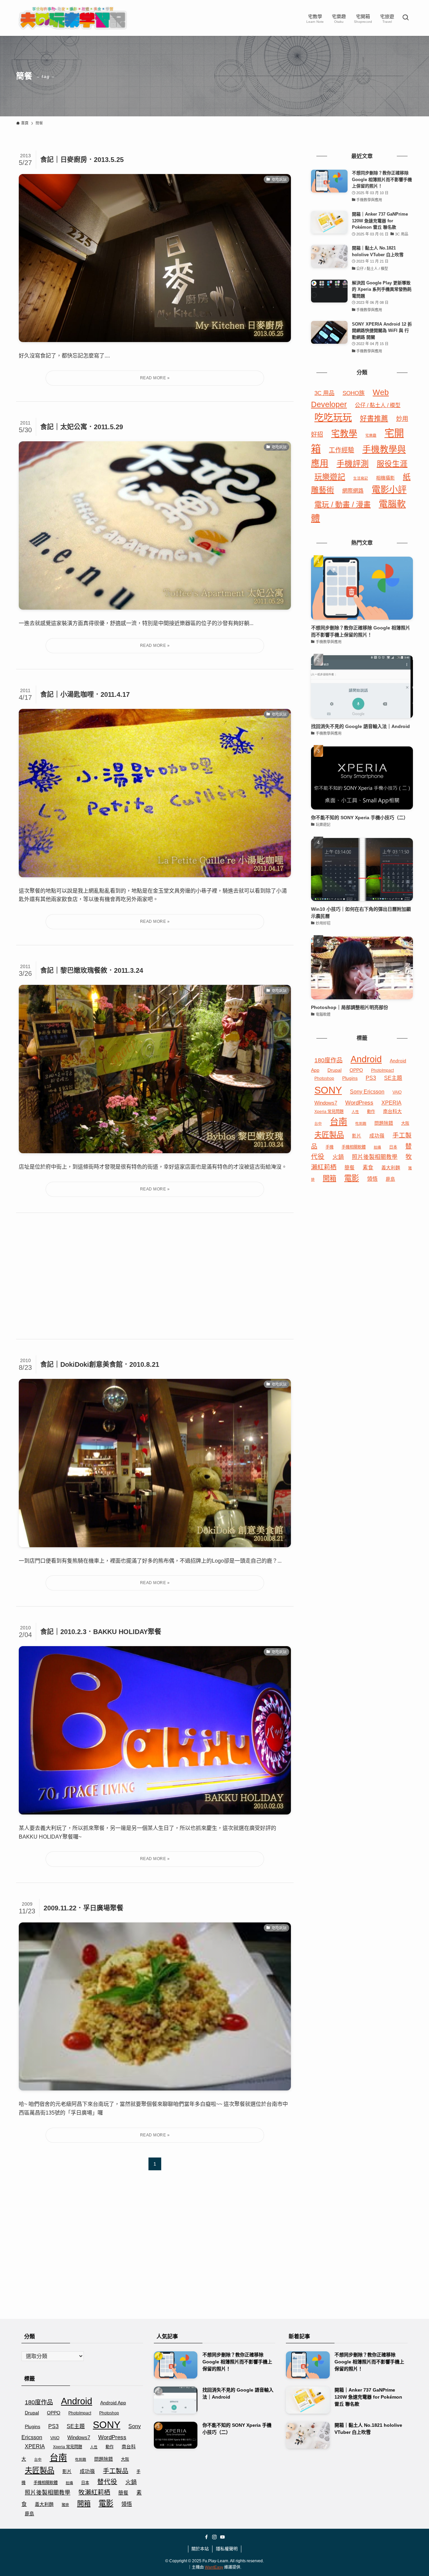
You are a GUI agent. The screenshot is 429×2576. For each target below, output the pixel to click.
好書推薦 (374, 418)
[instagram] (214, 2537)
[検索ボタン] (406, 18)
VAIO (397, 1092)
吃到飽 (361, 1123)
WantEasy (214, 2567)
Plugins (350, 1078)
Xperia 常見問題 (329, 1112)
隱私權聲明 (227, 2549)
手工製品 (116, 2471)
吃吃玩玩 (333, 418)
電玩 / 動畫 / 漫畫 (343, 505)
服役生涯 (392, 464)
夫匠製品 (329, 1135)
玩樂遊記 (330, 477)
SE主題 (393, 1078)
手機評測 (353, 464)
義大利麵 (391, 1168)
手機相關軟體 (354, 1147)
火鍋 (338, 1157)
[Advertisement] (155, 1276)
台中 (318, 1123)
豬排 (65, 2505)
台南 (339, 1122)
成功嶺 (377, 1136)
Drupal (334, 1070)
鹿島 (390, 1179)
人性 (355, 1112)
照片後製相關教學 (375, 1157)
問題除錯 (384, 1123)
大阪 (405, 1123)
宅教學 (344, 434)
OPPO (356, 1070)
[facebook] (206, 2537)
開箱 (329, 1178)
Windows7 (326, 1103)
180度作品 (328, 1060)
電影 (352, 1178)
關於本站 (200, 2549)
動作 (371, 1112)
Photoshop (324, 1078)
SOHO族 (354, 393)
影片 (357, 1136)
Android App (113, 2403)
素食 (368, 1167)
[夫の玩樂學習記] (73, 18)
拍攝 (377, 1147)
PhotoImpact (382, 1070)
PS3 (371, 1078)
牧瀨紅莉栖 (94, 2492)
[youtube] (223, 2537)
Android (366, 1059)
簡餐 (350, 1168)
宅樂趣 (371, 435)
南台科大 (392, 1111)
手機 (329, 1147)
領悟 (372, 1179)
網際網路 (353, 491)
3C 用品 (324, 393)
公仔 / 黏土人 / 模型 (378, 405)
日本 (393, 1147)
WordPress (359, 1103)
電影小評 (389, 490)
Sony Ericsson (367, 1092)
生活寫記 (361, 478)
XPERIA (391, 1103)
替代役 (107, 2482)
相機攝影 (385, 478)
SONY (328, 1090)
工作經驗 (342, 450)
